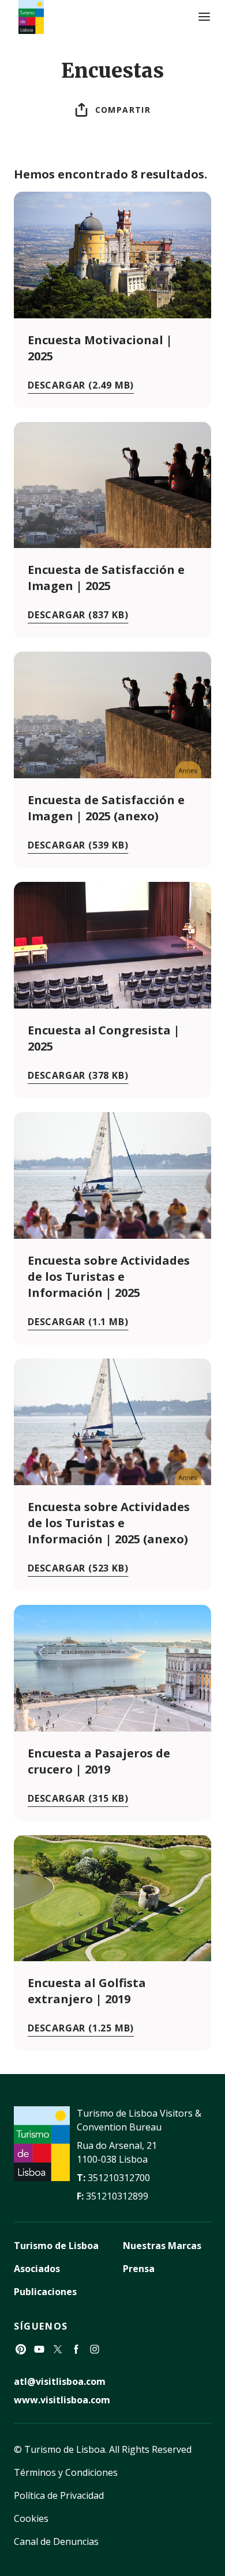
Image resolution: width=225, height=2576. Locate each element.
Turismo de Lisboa (56, 2246)
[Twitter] (58, 2349)
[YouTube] (39, 2349)
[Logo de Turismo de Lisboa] (31, 17)
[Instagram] (95, 2349)
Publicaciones (45, 2292)
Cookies (31, 2518)
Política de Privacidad (59, 2495)
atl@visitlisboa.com (60, 2381)
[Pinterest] (21, 2349)
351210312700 (119, 2178)
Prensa (139, 2269)
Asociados (37, 2269)
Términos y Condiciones (66, 2472)
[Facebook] (76, 2349)
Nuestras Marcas (162, 2246)
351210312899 (117, 2196)
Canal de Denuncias (56, 2541)
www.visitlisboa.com (62, 2400)
